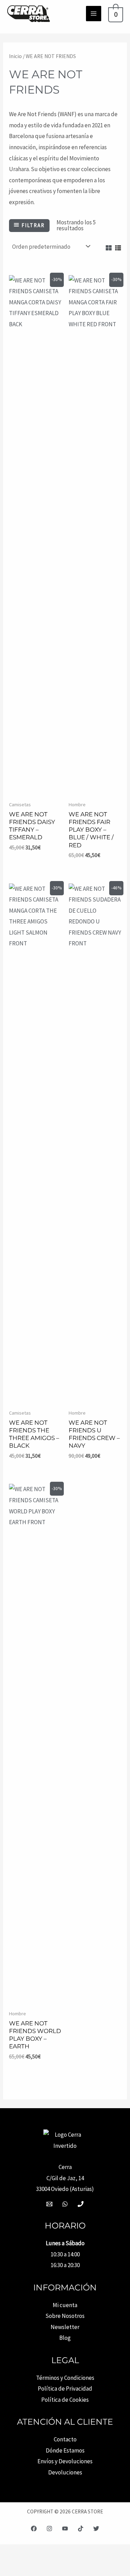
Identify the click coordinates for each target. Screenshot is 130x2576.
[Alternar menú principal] (94, 14)
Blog (65, 2338)
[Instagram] (49, 2529)
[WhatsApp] (65, 2204)
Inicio (15, 56)
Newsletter (65, 2327)
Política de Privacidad (65, 2389)
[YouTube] (65, 2529)
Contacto (65, 2439)
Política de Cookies (65, 2400)
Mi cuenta (65, 2305)
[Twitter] (96, 2529)
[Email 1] (49, 2204)
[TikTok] (81, 2529)
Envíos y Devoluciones (65, 2461)
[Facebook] (34, 2529)
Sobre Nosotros (65, 2316)
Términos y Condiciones (65, 2378)
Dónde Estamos (65, 2450)
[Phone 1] (81, 2204)
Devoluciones (65, 2472)
